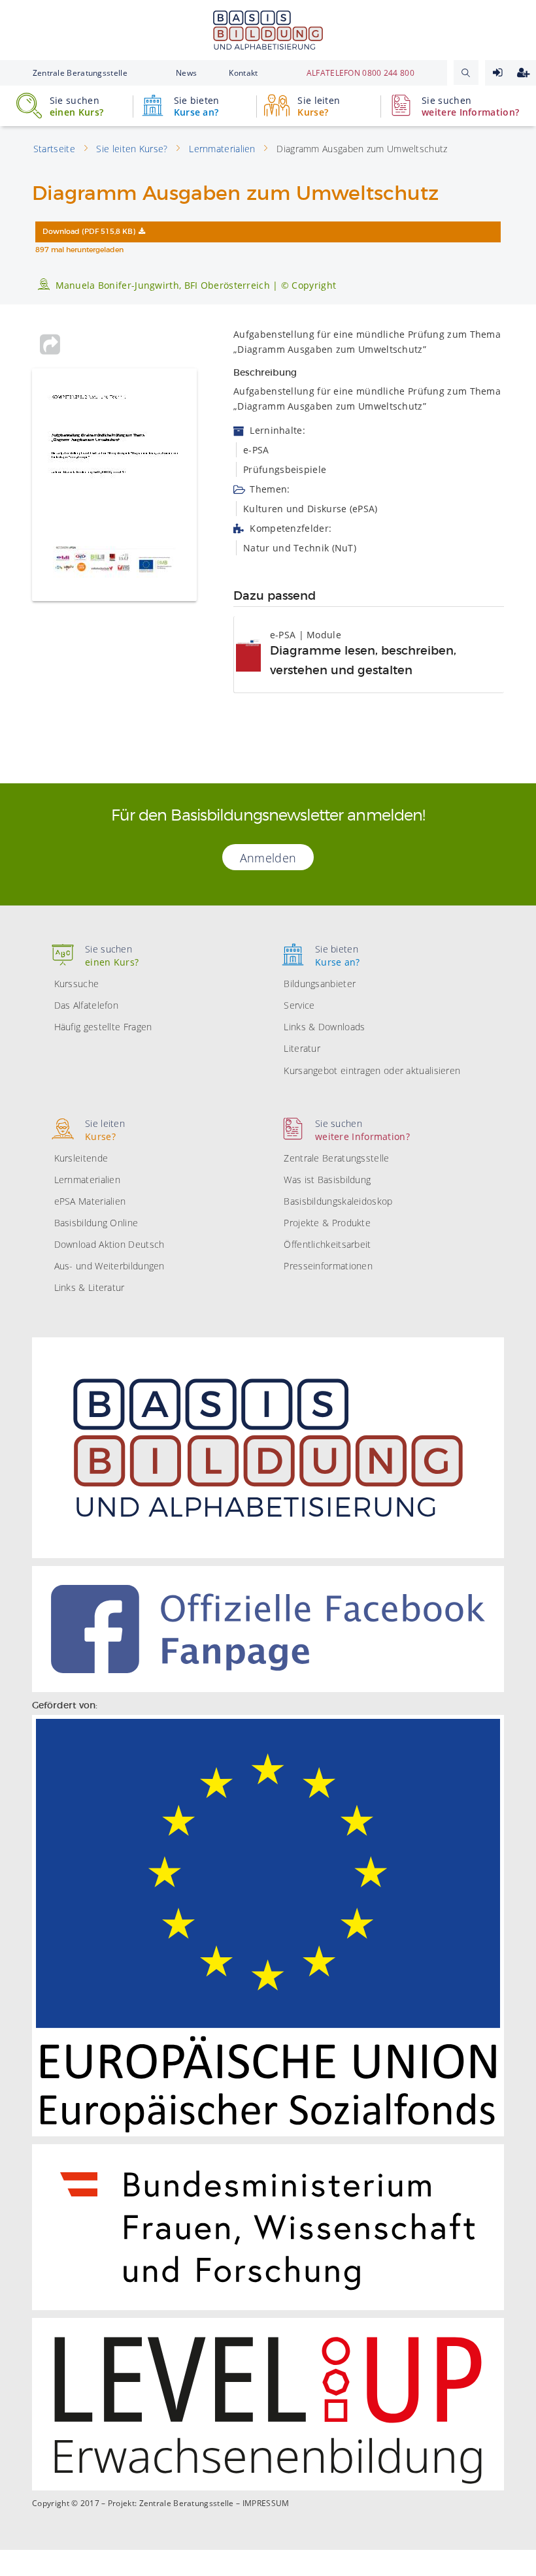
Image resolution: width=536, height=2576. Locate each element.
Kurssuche (77, 984)
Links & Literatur (90, 1287)
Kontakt (243, 73)
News (186, 73)
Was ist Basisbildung (327, 1180)
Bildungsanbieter (320, 984)
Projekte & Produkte (327, 1223)
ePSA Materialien (90, 1201)
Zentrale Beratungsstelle (80, 73)
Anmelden (498, 73)
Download (89, 232)
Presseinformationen (328, 1266)
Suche (466, 73)
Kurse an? (197, 106)
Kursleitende (81, 1158)
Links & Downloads (324, 1027)
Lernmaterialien (88, 1180)
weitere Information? (470, 106)
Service (299, 1005)
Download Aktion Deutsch (109, 1244)
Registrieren (523, 73)
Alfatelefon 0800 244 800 (360, 73)
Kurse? (319, 106)
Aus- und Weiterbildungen (109, 1266)
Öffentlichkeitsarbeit (327, 1244)
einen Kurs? (76, 106)
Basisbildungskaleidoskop (338, 1201)
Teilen (50, 344)
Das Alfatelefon (87, 1005)
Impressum (266, 2503)
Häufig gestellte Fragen (103, 1027)
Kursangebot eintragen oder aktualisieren (372, 1070)
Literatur (302, 1048)
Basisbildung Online (96, 1223)
